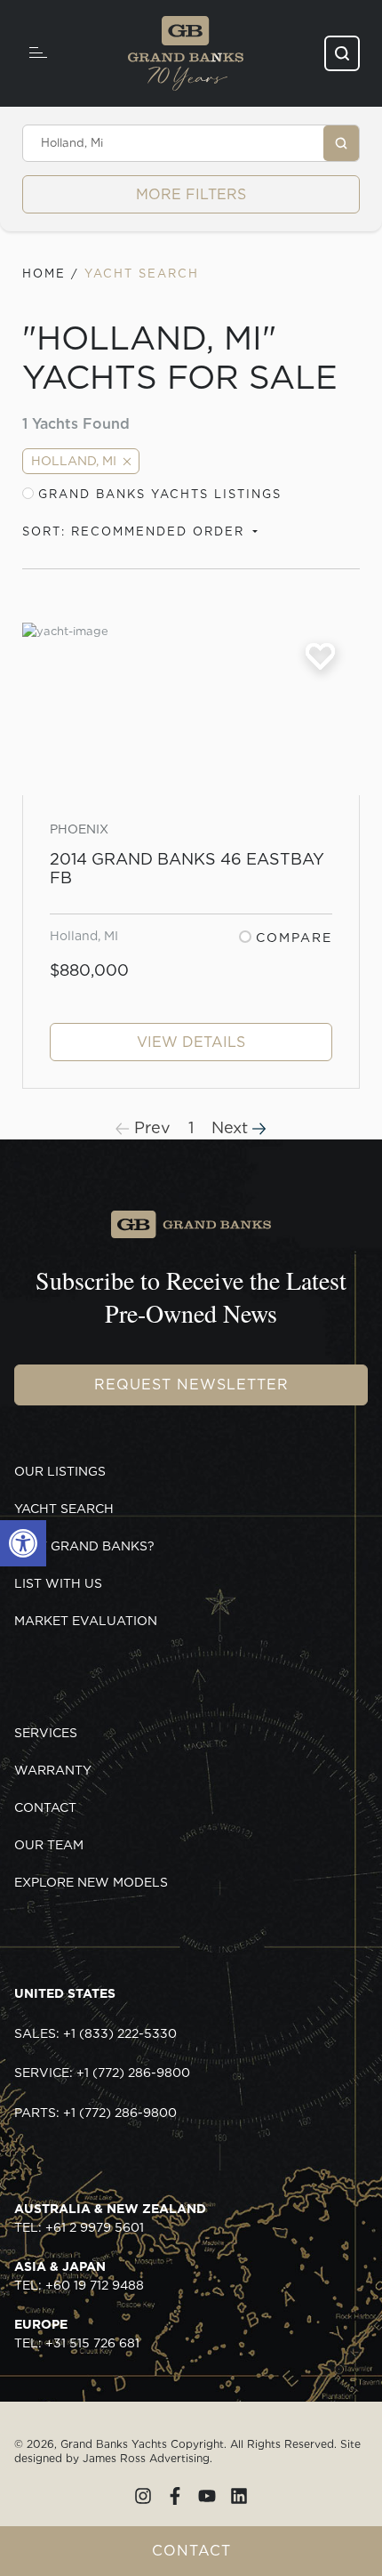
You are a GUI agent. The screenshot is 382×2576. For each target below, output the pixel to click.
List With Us (58, 1583)
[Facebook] (175, 2496)
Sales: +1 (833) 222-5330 (95, 2033)
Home (44, 274)
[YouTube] (207, 2496)
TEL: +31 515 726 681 (77, 2334)
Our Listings (60, 1471)
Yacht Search (64, 1509)
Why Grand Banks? (84, 1546)
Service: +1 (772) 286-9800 (102, 2073)
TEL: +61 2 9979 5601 (110, 2218)
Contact (191, 2551)
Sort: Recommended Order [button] (136, 531)
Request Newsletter (191, 1385)
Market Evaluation (86, 1621)
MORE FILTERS (191, 194)
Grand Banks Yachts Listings (160, 494)
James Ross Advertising (146, 2458)
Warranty (53, 1770)
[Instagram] (143, 2496)
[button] (23, 1543)
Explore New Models (91, 1882)
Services (46, 1733)
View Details (191, 1042)
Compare (294, 938)
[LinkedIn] (239, 2496)
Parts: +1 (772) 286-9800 (95, 2113)
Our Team (49, 1845)
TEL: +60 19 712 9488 (79, 2276)
